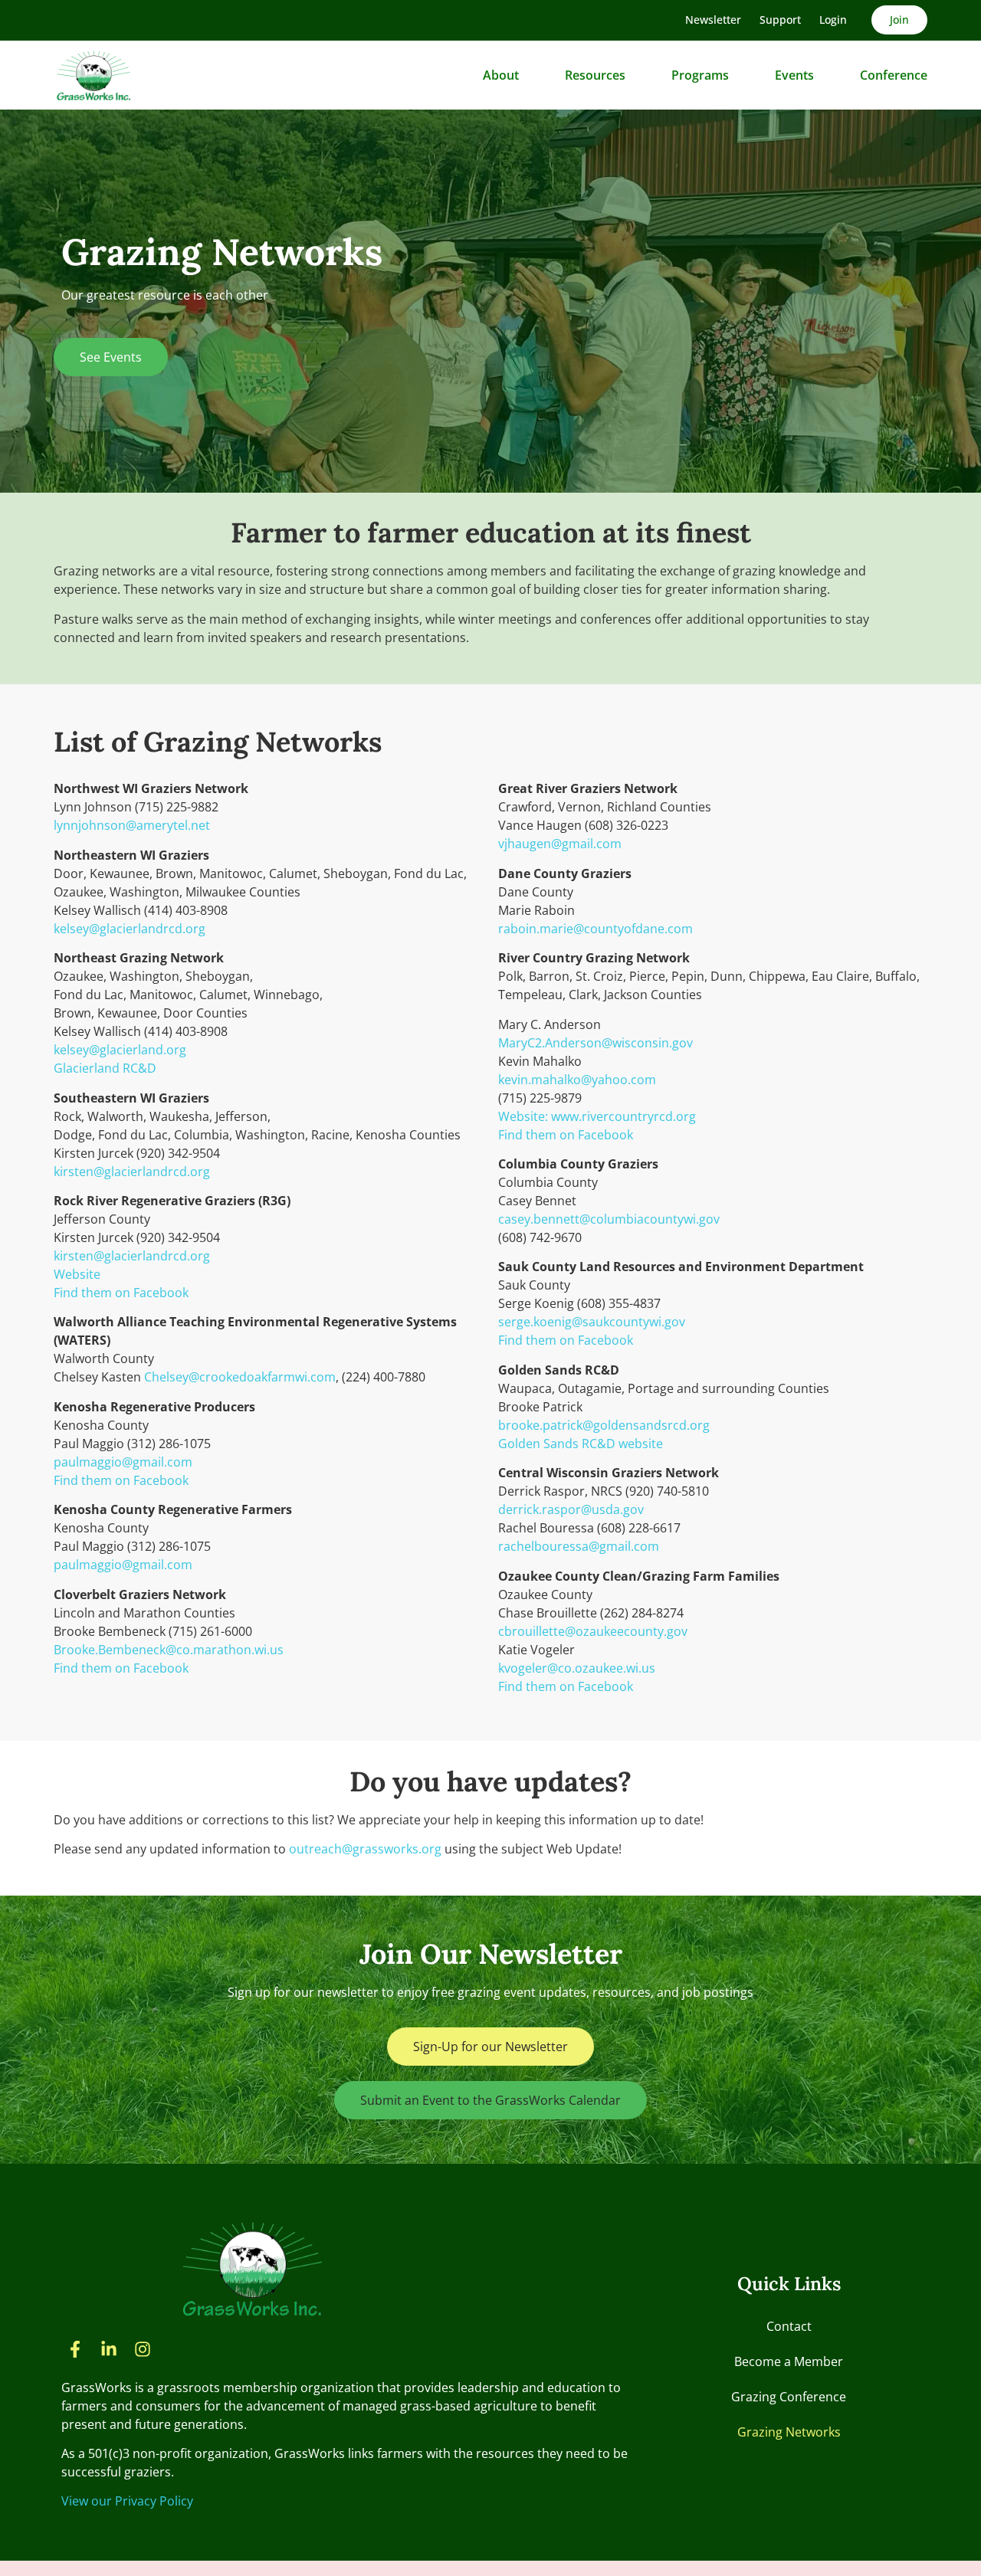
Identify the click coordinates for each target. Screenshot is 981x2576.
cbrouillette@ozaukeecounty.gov (593, 1631)
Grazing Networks (789, 2432)
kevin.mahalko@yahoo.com (577, 1080)
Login (833, 20)
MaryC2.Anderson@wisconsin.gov (595, 1043)
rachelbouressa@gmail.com (579, 1546)
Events (794, 75)
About (501, 75)
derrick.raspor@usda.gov (571, 1509)
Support (780, 20)
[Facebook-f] (75, 2349)
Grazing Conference (789, 2397)
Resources (595, 75)
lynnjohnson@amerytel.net (132, 825)
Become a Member (789, 2361)
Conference (894, 75)
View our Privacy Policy (127, 2501)
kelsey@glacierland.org (120, 1050)
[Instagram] (143, 2349)
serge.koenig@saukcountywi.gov (592, 1322)
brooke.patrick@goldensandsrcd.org (604, 1425)
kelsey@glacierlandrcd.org (130, 929)
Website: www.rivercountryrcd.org (597, 1116)
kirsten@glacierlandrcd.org (132, 1172)
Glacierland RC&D (105, 1068)
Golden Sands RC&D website (581, 1444)
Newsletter (713, 20)
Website (77, 1274)
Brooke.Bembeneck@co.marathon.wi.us (169, 1650)
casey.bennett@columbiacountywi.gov (609, 1219)
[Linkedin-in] (109, 2349)
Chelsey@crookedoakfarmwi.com (240, 1377)
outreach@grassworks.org (365, 1849)
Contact (789, 2326)
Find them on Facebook (121, 1293)
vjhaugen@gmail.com (560, 844)
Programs (700, 75)
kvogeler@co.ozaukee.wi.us (577, 1668)
